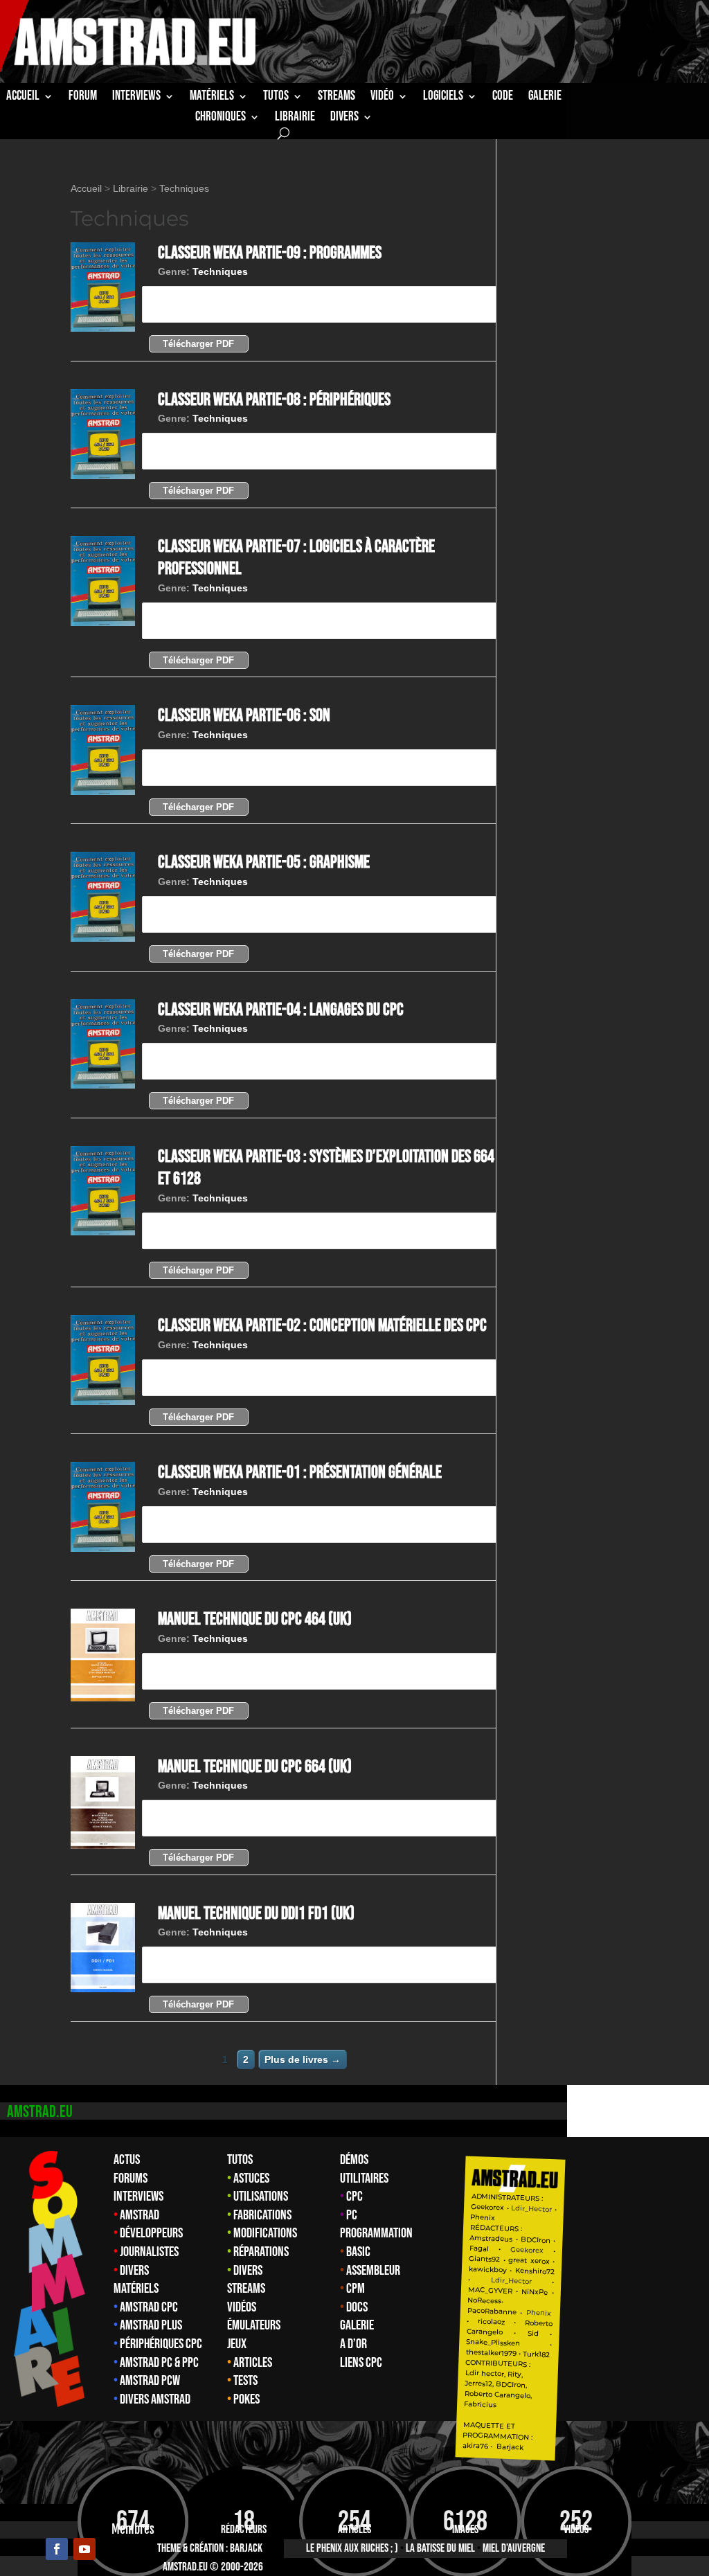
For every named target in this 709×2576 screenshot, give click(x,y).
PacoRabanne (492, 2311)
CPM (356, 2289)
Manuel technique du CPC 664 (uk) (255, 1767)
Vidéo (382, 98)
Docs (357, 2307)
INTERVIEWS (136, 98)
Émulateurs (254, 2325)
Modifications (265, 2233)
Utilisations (261, 2197)
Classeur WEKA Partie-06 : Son (244, 716)
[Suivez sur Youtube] (84, 2549)
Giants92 (485, 2259)
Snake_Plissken (493, 2343)
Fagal (479, 2248)
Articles (253, 2363)
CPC (354, 2197)
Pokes (246, 2399)
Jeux (237, 2344)
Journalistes (149, 2252)
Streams (246, 2289)
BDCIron (536, 2240)
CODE (503, 98)
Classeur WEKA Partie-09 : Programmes (270, 253)
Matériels (136, 2289)
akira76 (475, 2446)
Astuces (251, 2179)
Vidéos (242, 2307)
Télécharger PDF (198, 344)
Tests (245, 2381)
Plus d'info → (190, 304)
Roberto (539, 2323)
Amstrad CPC (149, 2307)
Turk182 (536, 2354)
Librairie (131, 188)
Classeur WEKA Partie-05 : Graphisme (264, 862)
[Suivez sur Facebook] (57, 2549)
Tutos (240, 2160)
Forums (131, 2179)
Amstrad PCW (150, 2381)
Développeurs (151, 2233)
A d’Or (353, 2344)
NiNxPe (535, 2292)
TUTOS (276, 98)
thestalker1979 (491, 2353)
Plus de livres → (303, 2059)
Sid (533, 2334)
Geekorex (489, 2207)
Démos (354, 2160)
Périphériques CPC (161, 2344)
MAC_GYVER (490, 2290)
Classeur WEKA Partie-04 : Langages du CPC (281, 1010)
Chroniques (221, 118)
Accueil (23, 98)
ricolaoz (491, 2322)
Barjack (246, 2548)
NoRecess (484, 2301)
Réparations (261, 2252)
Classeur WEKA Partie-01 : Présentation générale (300, 1473)
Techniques (184, 188)
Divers (344, 118)
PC (352, 2215)
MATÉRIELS (212, 98)
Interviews (138, 2197)
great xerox (529, 2261)
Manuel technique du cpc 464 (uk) (255, 1619)
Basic (358, 2252)
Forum (83, 98)
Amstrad (140, 2215)
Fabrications (262, 2215)
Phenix (483, 2217)
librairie (295, 118)
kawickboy (488, 2270)
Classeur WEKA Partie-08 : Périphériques (274, 400)
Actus (127, 2160)
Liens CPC (361, 2363)
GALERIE (545, 98)
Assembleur (373, 2271)
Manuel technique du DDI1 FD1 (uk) (256, 1914)
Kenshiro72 (535, 2272)
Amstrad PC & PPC (159, 2363)
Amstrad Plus (151, 2325)
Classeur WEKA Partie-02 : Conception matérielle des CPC (322, 1326)
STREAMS (336, 98)
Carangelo (485, 2332)
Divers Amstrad (155, 2399)
